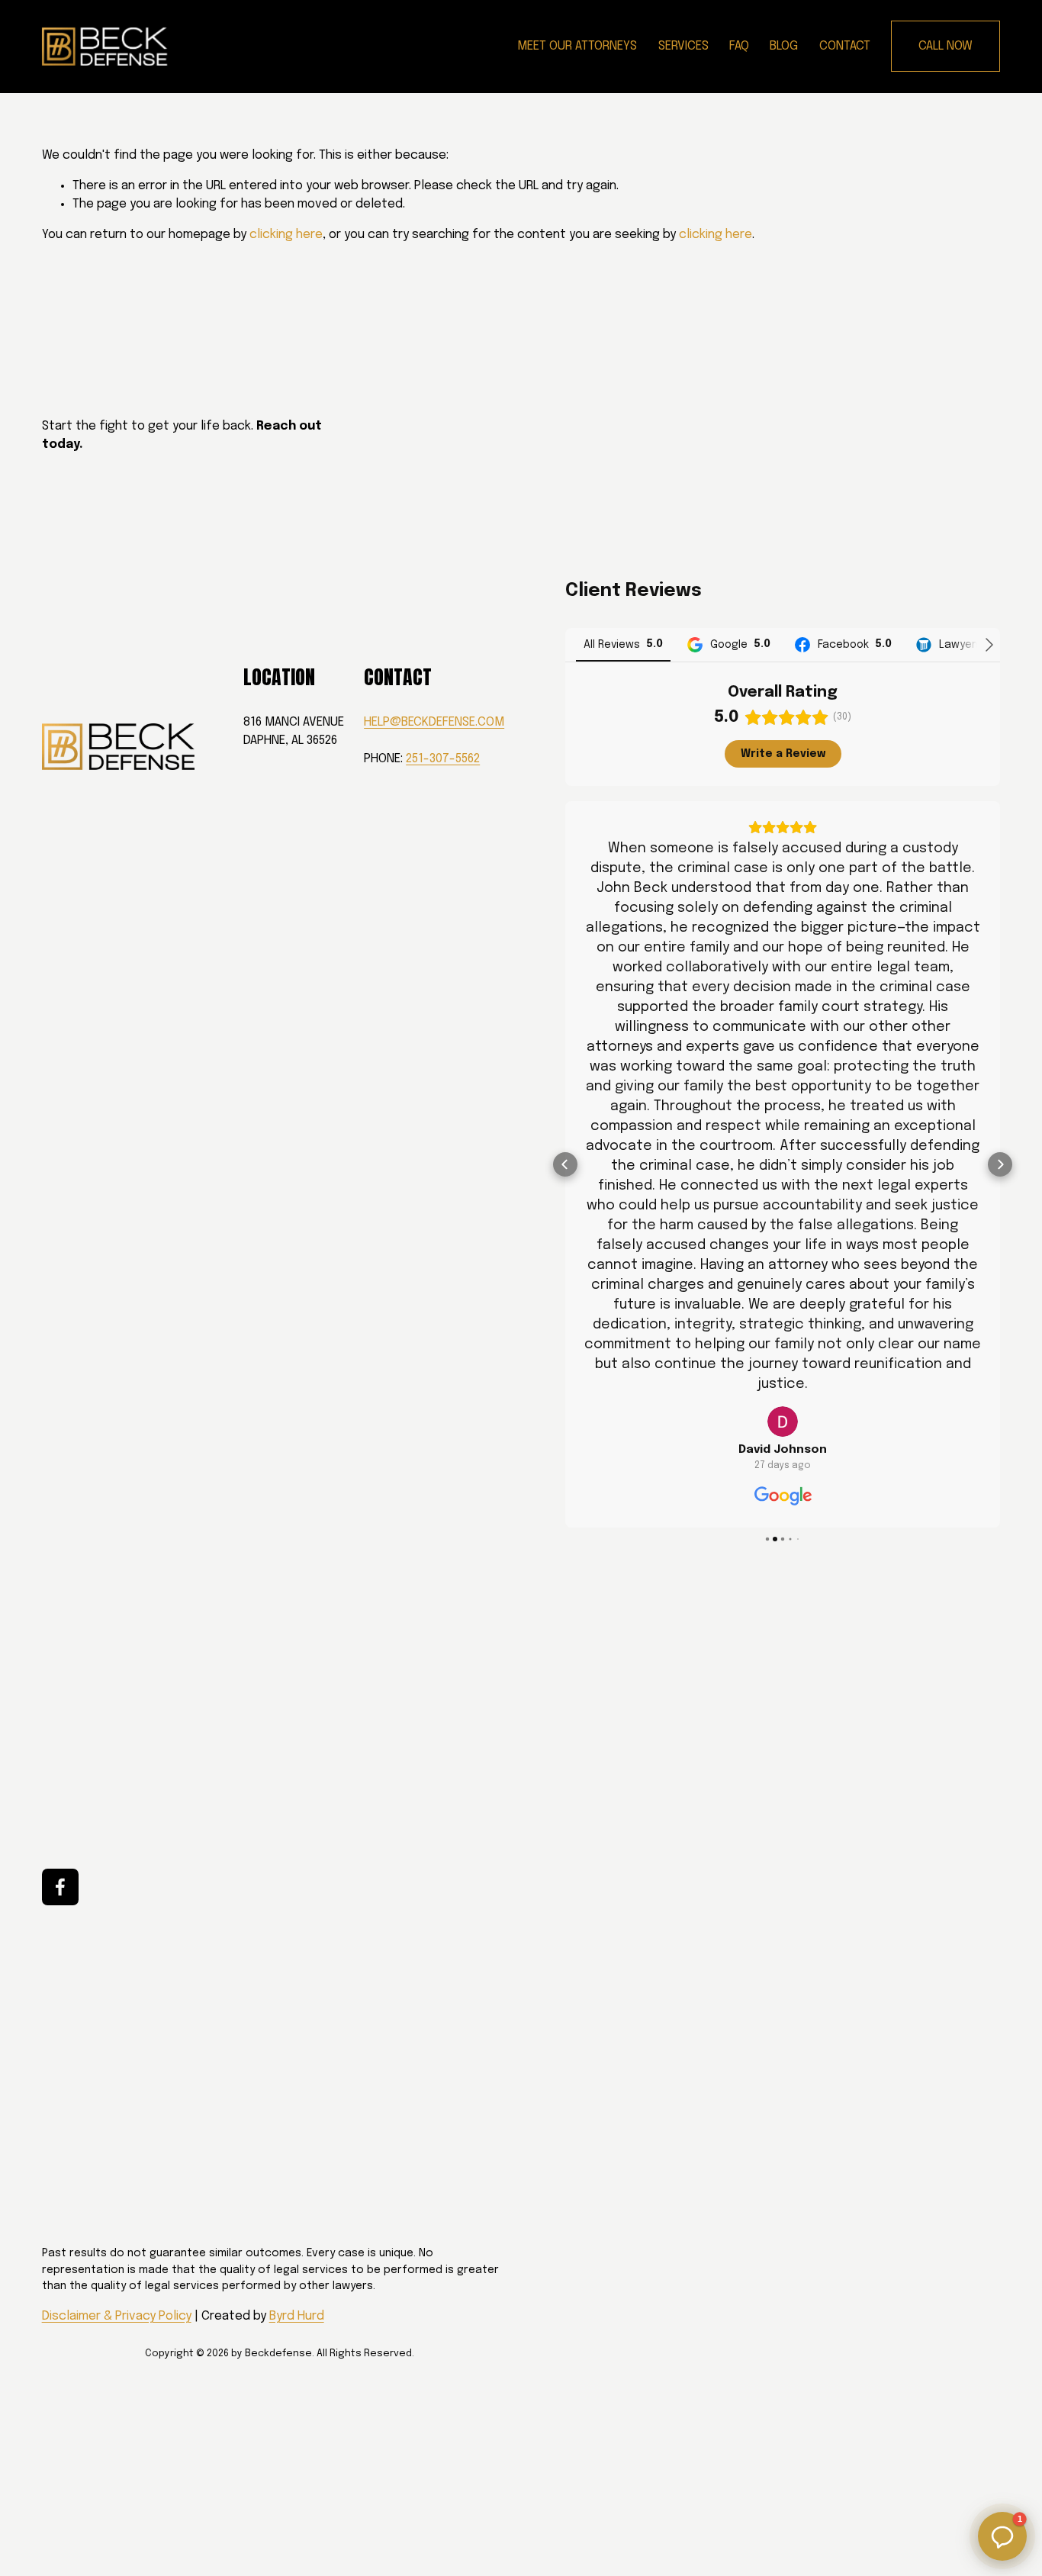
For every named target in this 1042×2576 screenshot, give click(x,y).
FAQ (739, 46)
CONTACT (845, 46)
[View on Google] (783, 1422)
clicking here (286, 235)
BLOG (784, 46)
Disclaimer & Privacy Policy (117, 2316)
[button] (565, 1164)
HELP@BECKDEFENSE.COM (434, 722)
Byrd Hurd (297, 2316)
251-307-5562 (443, 759)
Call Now (946, 46)
